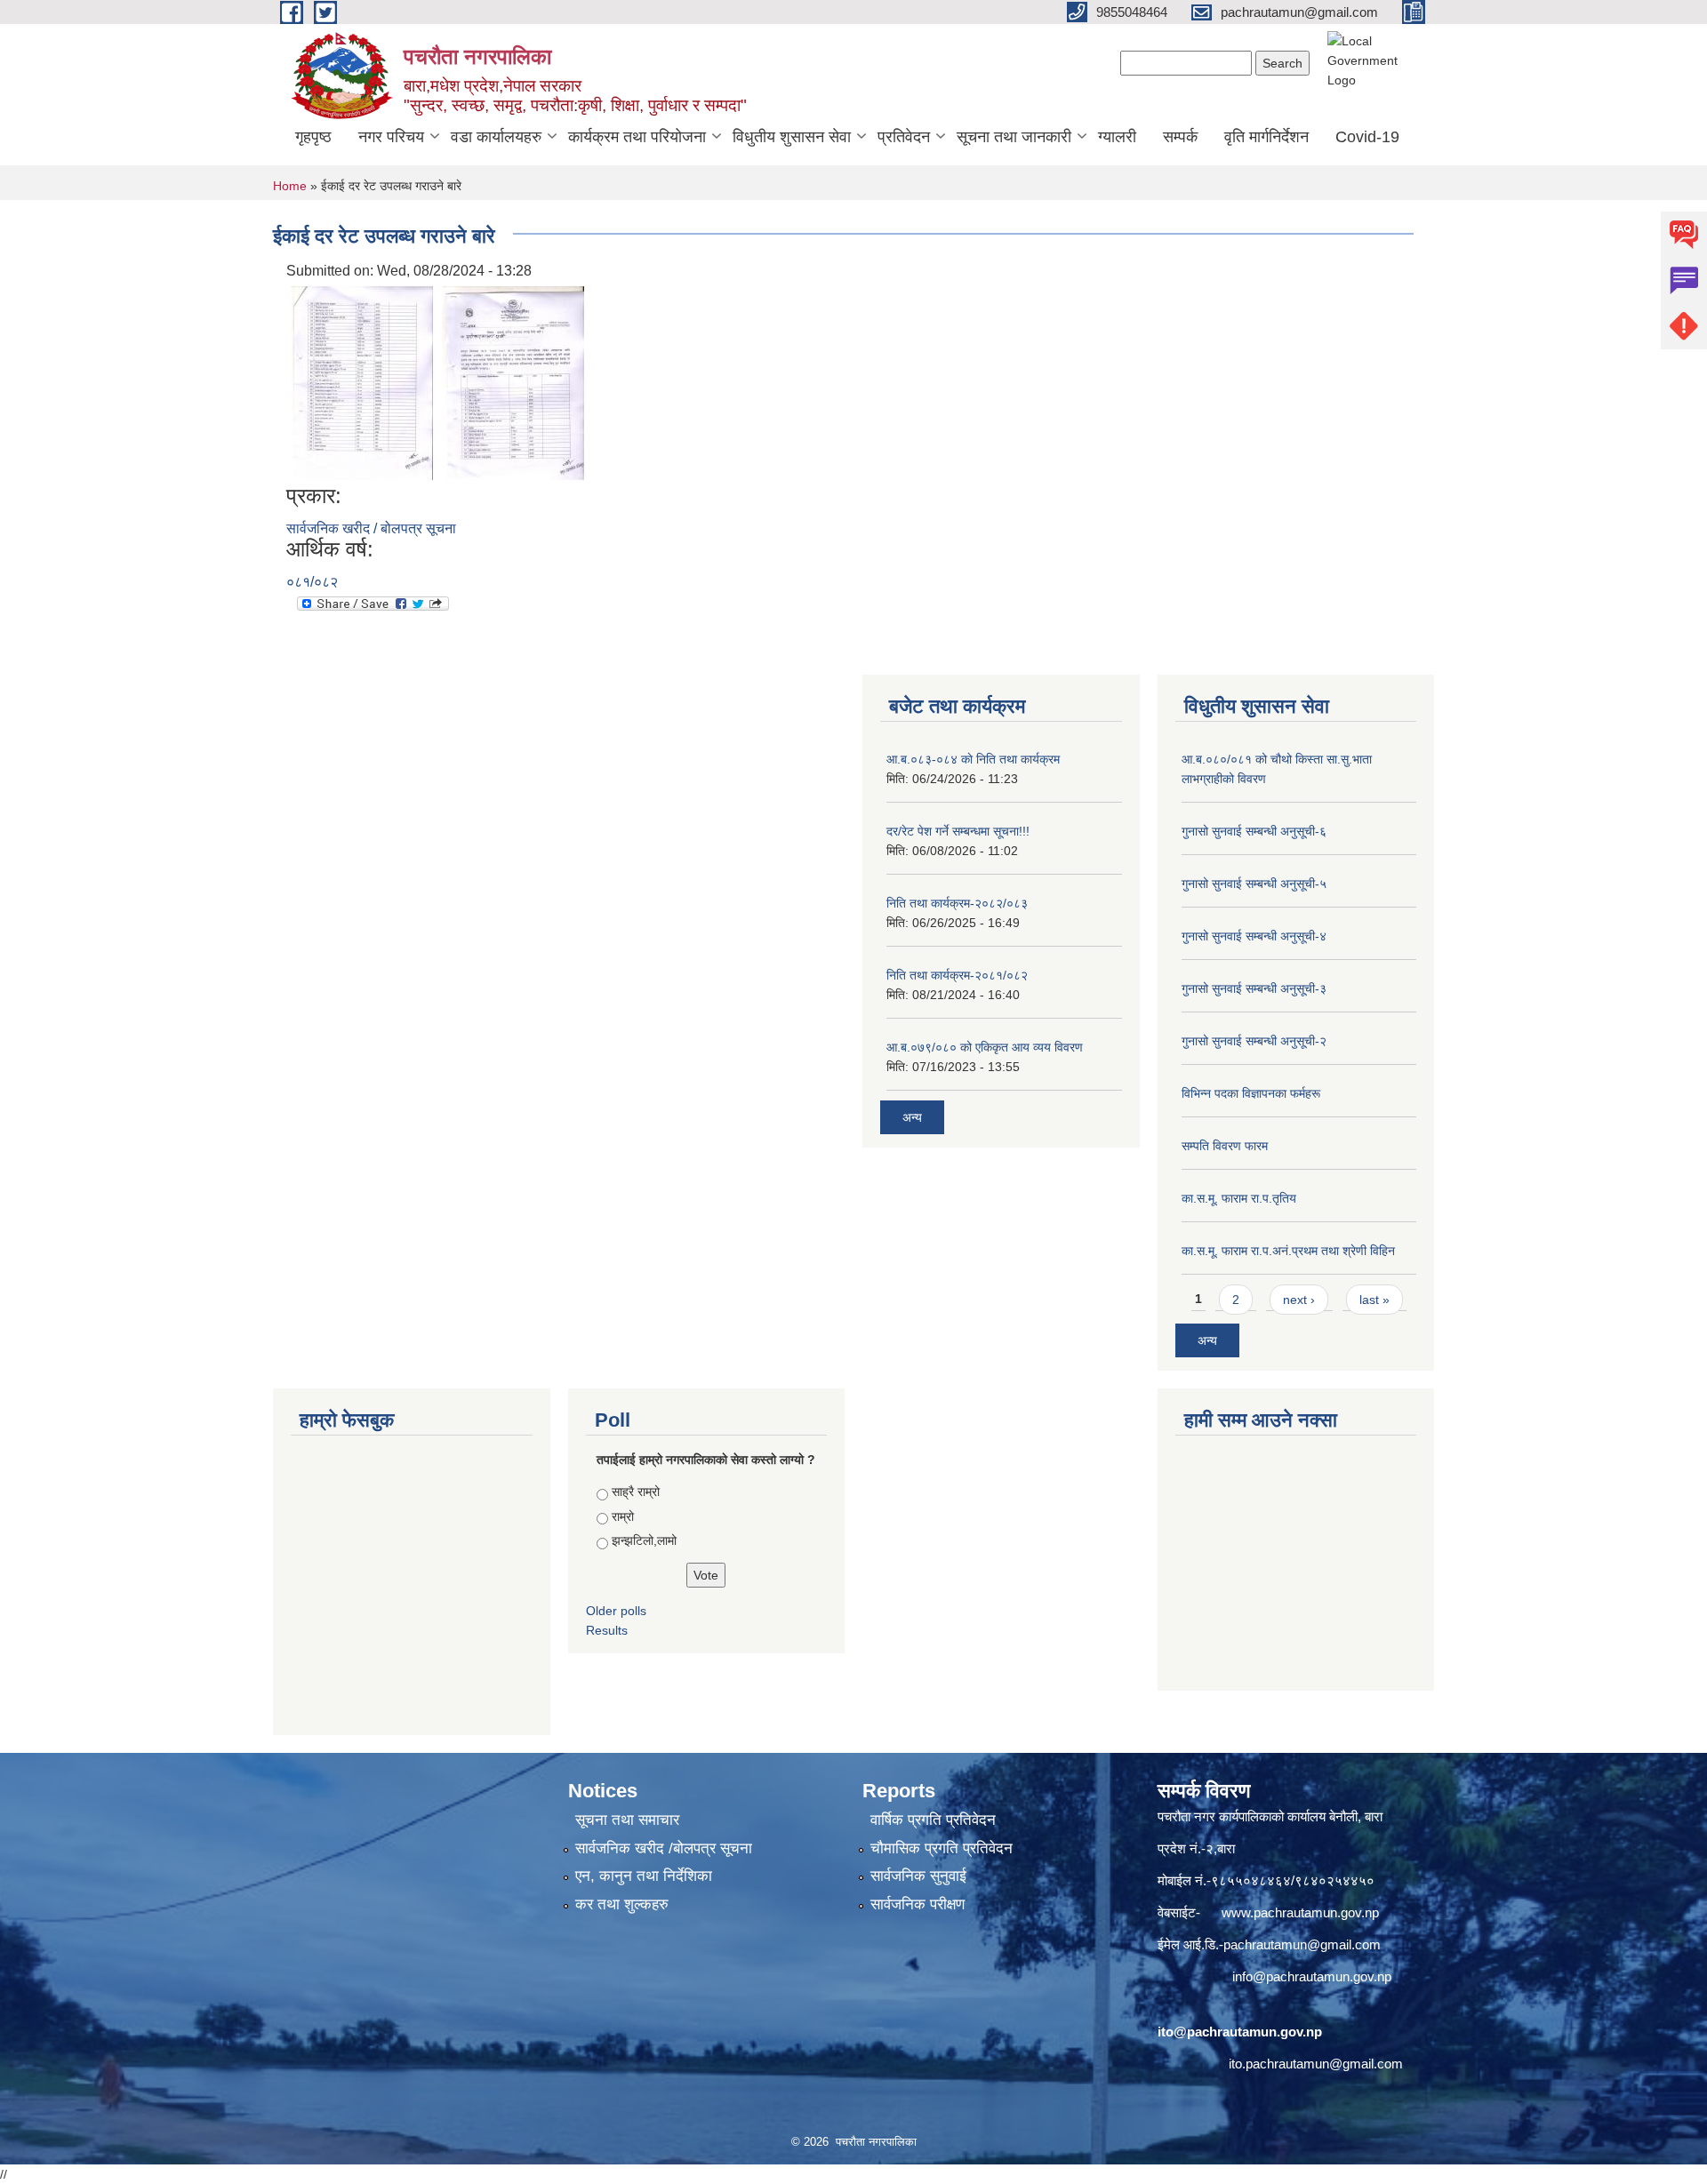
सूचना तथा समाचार (627, 1820)
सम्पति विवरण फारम (1225, 1146)
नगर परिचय (391, 137)
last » (1374, 1300)
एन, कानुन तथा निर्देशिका (644, 1876)
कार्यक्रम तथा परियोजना (637, 137)
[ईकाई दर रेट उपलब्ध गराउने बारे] (362, 382)
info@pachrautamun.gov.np (1312, 1976)
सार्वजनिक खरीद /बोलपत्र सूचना (664, 1848)
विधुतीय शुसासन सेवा (792, 137)
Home (290, 186)
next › (1299, 1300)
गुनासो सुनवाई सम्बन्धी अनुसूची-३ (1254, 988)
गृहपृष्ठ (313, 137)
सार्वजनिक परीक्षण (918, 1904)
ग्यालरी (1117, 137)
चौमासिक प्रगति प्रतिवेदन (942, 1848)
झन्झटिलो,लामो (644, 1540)
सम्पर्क (1180, 137)
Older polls (616, 1611)
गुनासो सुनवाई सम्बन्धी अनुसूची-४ (1254, 936)
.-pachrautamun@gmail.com (1298, 1944)
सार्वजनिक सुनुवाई (918, 1876)
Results (607, 1630)
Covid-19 (1367, 137)
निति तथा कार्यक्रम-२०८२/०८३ (957, 903)
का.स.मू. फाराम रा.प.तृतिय (1239, 1198)
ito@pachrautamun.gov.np (1240, 2032)
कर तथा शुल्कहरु (622, 1904)
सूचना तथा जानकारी (1014, 137)
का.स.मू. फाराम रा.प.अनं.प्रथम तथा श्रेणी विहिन (1288, 1251)
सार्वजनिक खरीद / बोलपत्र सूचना (371, 528)
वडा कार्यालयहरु (496, 137)
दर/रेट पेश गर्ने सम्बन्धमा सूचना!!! (958, 831)
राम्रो (623, 1516)
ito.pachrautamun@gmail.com (1316, 2064)
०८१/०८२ (312, 582)
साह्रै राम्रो (636, 1492)
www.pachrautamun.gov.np (1300, 1912)
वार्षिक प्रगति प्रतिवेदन (933, 1820)
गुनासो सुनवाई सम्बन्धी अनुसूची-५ (1254, 884)
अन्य (912, 1117)
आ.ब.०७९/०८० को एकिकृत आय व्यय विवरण (985, 1047)
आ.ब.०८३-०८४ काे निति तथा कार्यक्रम (973, 759)
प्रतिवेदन (904, 137)
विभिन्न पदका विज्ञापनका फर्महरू (1251, 1093)
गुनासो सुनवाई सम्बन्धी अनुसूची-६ (1254, 831)
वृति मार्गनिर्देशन (1266, 137)
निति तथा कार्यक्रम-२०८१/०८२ (957, 975)
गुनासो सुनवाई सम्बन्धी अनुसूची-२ (1254, 1041)
